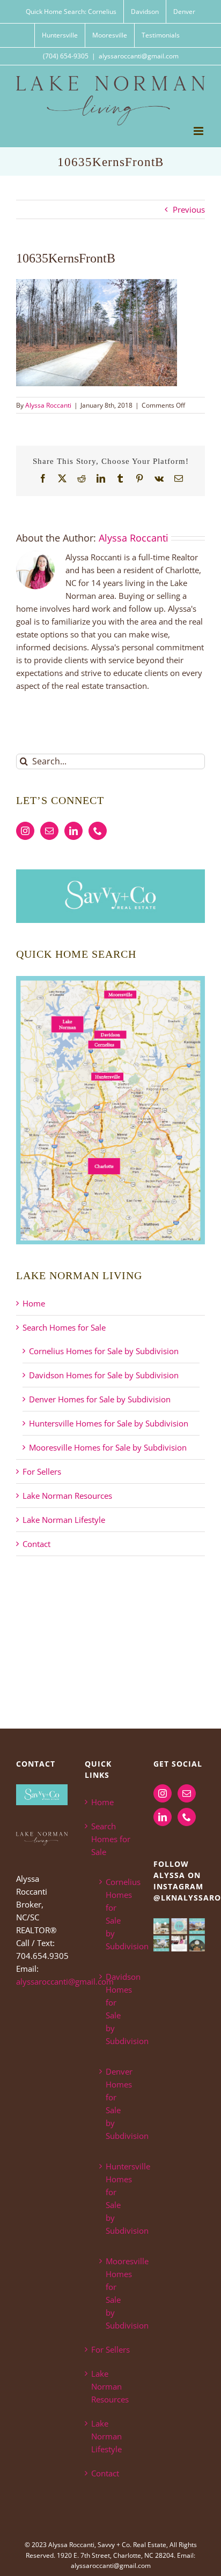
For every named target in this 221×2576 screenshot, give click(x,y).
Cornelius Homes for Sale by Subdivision (104, 1351)
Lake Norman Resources (67, 1496)
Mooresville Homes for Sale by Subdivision (108, 1447)
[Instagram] (25, 831)
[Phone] (98, 831)
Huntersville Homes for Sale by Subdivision (109, 1423)
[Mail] (49, 831)
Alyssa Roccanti (48, 405)
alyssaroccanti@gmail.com (139, 56)
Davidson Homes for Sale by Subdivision (104, 1375)
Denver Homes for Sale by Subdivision (100, 1399)
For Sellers (42, 1471)
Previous (189, 209)
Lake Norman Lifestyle (64, 1520)
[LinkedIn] (73, 831)
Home (34, 1303)
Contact (36, 1544)
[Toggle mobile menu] (199, 131)
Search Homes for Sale (64, 1327)
